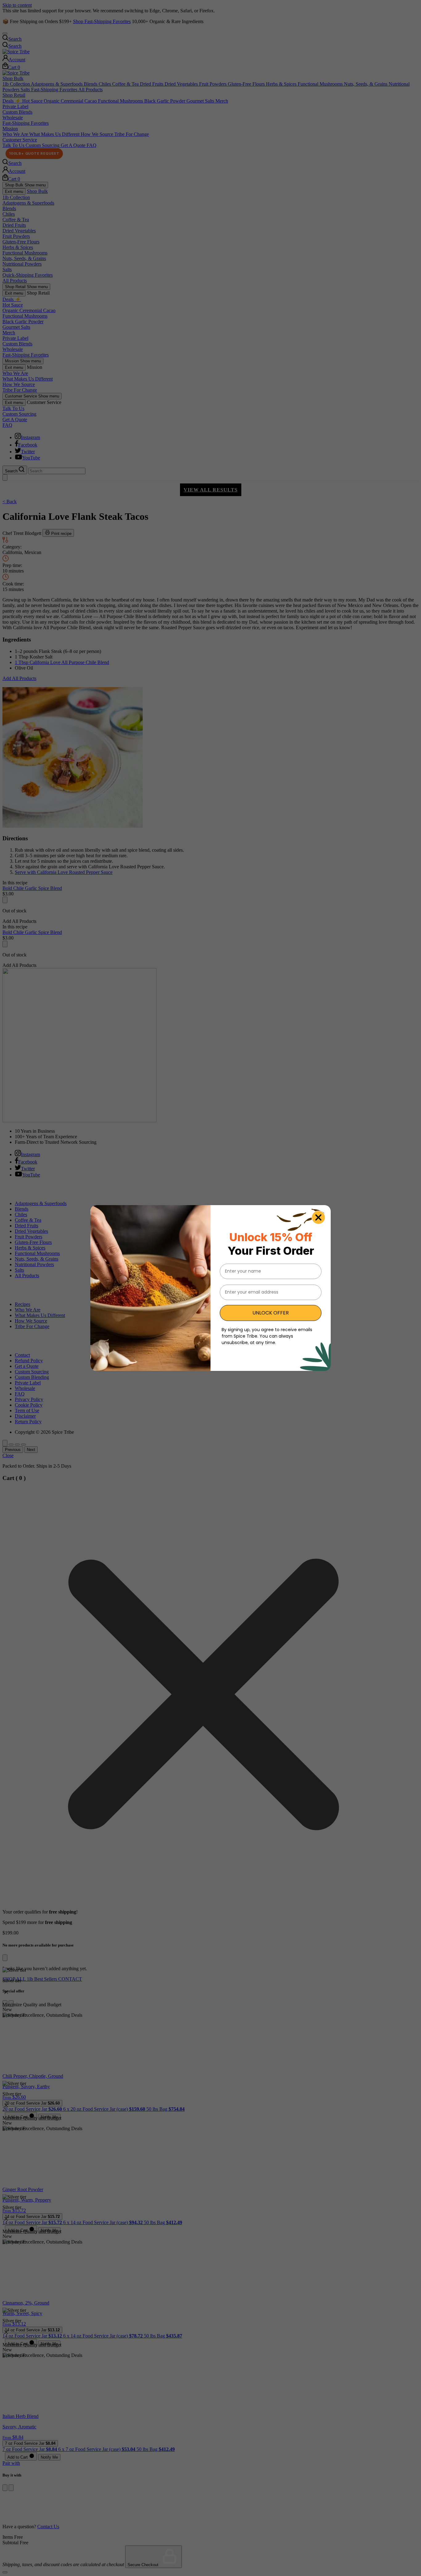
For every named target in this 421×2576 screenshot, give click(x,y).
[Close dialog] (318, 1217)
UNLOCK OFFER (271, 1313)
